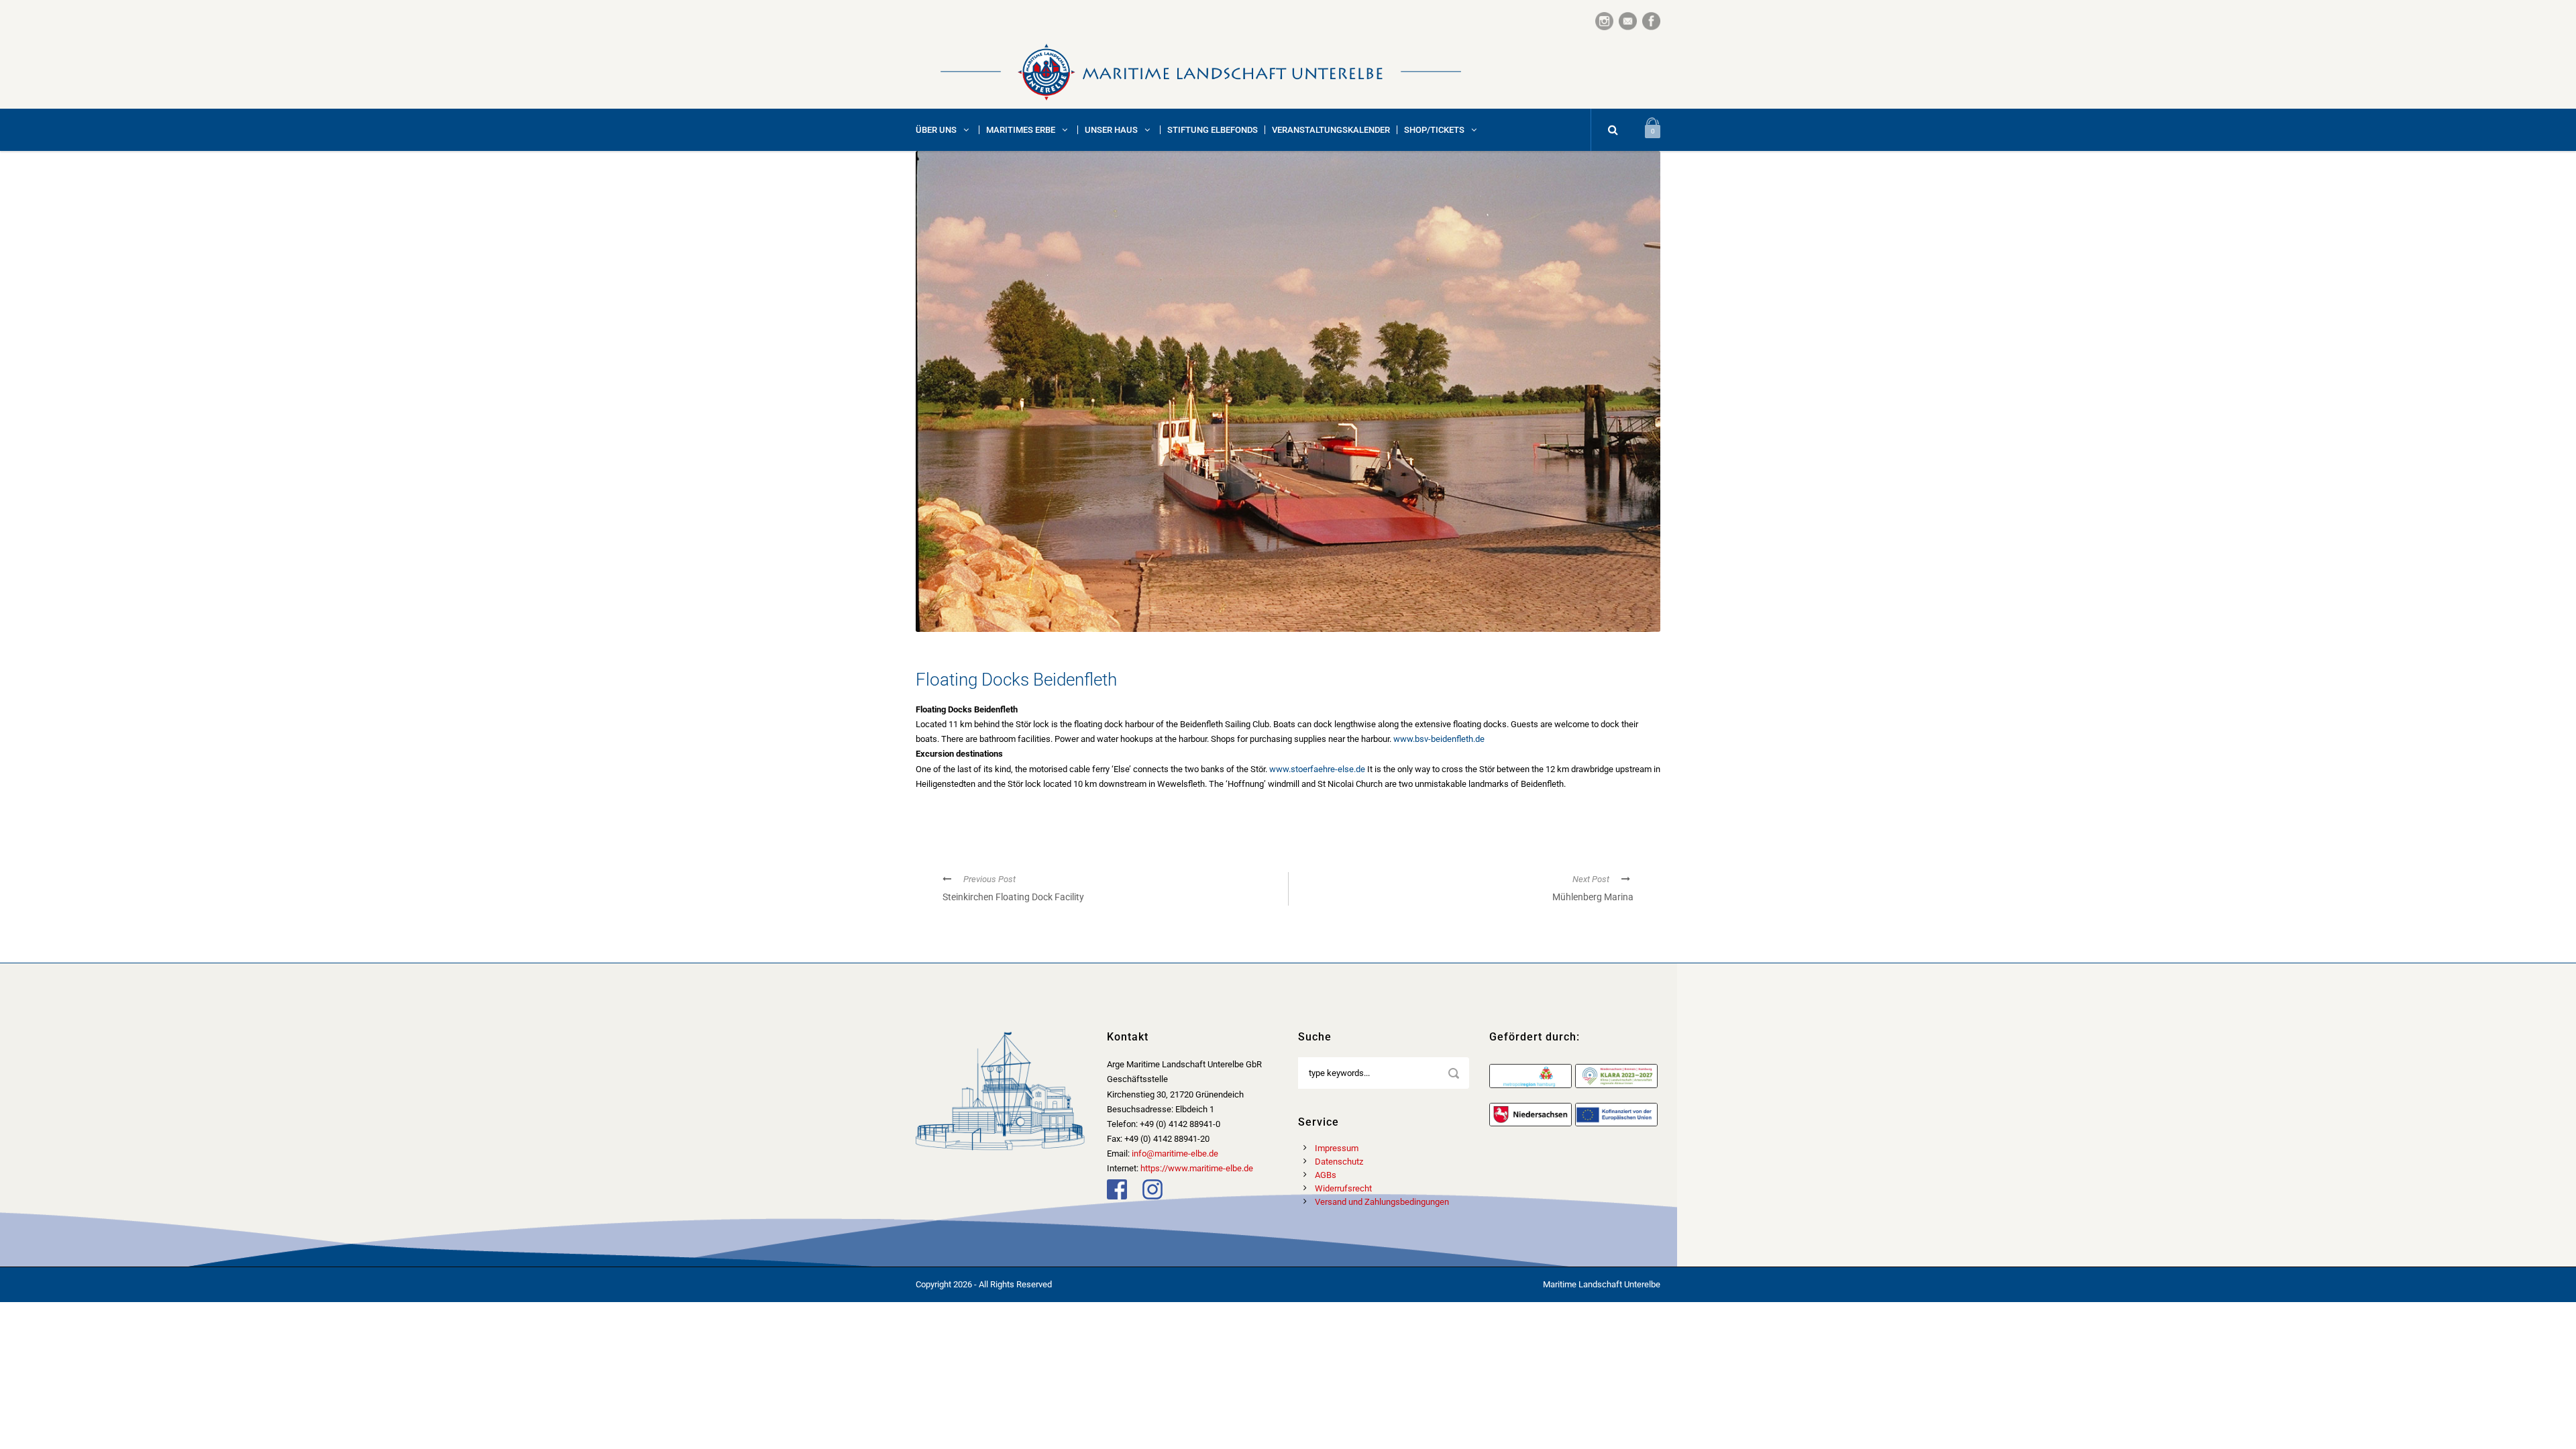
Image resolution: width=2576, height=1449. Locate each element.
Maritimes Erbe (1021, 130)
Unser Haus (1111, 130)
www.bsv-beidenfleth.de (1439, 739)
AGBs (1326, 1175)
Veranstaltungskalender (1331, 130)
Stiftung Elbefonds (1213, 130)
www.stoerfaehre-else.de (1317, 769)
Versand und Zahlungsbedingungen (1382, 1202)
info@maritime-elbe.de (1175, 1153)
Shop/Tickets (1434, 130)
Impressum (1337, 1148)
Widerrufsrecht (1343, 1188)
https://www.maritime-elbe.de (1197, 1168)
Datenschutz (1339, 1162)
